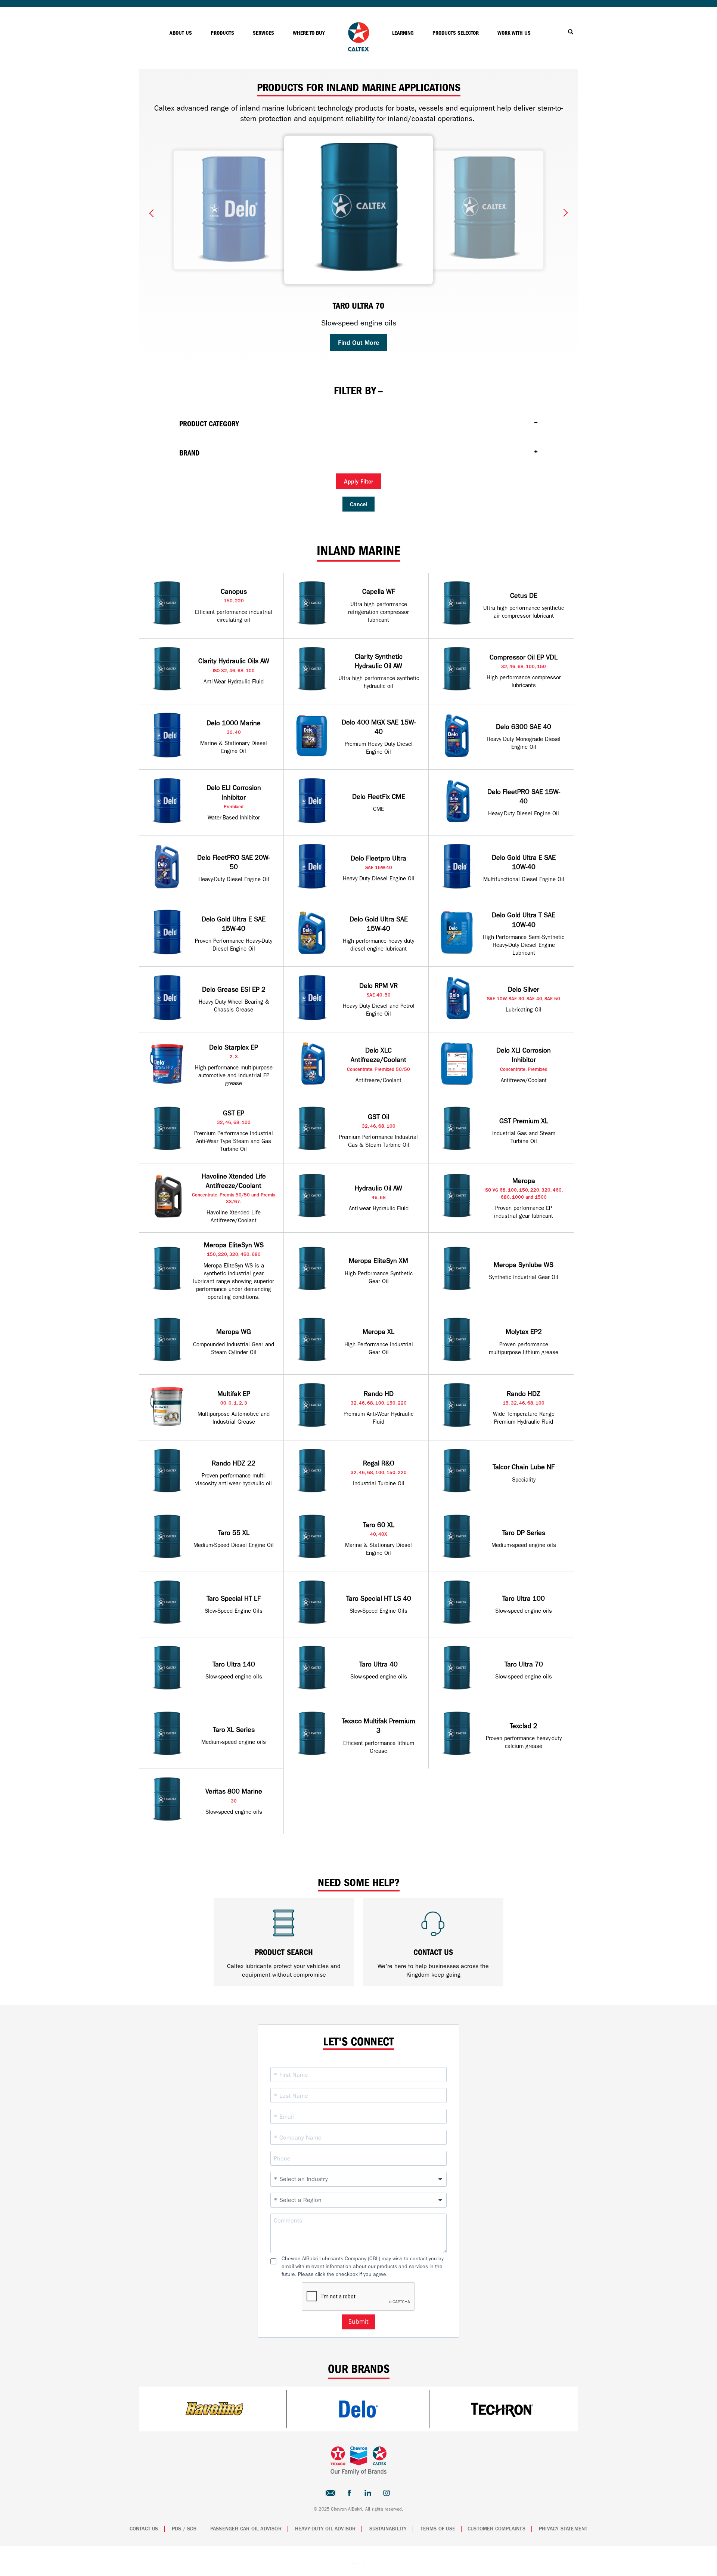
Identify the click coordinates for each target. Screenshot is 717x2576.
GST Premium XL (524, 1121)
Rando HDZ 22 (234, 1463)
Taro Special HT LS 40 (379, 1599)
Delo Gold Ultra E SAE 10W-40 (524, 862)
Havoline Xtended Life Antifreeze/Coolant (234, 1181)
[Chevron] (358, 50)
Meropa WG (234, 1332)
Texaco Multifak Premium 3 (378, 1726)
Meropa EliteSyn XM (378, 1261)
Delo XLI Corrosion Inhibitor (524, 1055)
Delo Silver (524, 990)
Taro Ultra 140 (234, 1664)
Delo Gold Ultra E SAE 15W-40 (234, 924)
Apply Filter (358, 482)
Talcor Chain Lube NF (524, 1467)
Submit (358, 2322)
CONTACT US (144, 2529)
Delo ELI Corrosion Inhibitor (234, 793)
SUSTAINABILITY (388, 2529)
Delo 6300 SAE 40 (524, 727)
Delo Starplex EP (234, 1048)
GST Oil (378, 1117)
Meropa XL (378, 1332)
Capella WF (379, 592)
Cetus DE (524, 596)
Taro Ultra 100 (524, 1599)
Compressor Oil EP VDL (524, 657)
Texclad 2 (524, 1726)
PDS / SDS (184, 2529)
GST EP (234, 1113)
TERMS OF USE (438, 2529)
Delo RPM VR (378, 986)
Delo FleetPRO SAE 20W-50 (234, 862)
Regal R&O (379, 1463)
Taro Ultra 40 (378, 1664)
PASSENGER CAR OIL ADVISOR (246, 2529)
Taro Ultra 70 (524, 1664)
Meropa (524, 1181)
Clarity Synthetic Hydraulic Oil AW (379, 661)
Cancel (358, 504)
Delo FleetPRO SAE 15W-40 (524, 797)
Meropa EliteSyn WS (234, 1245)
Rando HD (379, 1394)
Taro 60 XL (379, 1525)
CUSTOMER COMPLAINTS (496, 2529)
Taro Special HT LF (234, 1599)
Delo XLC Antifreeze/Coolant (378, 1055)
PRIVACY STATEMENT (563, 2529)
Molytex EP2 (524, 1332)
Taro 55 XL (234, 1533)
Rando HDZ (524, 1394)
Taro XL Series (234, 1730)
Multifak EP (234, 1394)
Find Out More (358, 343)
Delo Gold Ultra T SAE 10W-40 (524, 920)
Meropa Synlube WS (524, 1265)
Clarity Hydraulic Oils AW (234, 661)
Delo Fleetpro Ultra (378, 858)
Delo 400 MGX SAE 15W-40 (379, 727)
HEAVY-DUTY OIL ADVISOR (325, 2529)
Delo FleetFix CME (379, 797)
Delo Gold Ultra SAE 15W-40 (379, 924)
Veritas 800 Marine (234, 1792)
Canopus (234, 592)
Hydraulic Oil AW (378, 1188)
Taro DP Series (524, 1533)
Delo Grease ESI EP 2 (234, 990)
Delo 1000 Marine (234, 723)
